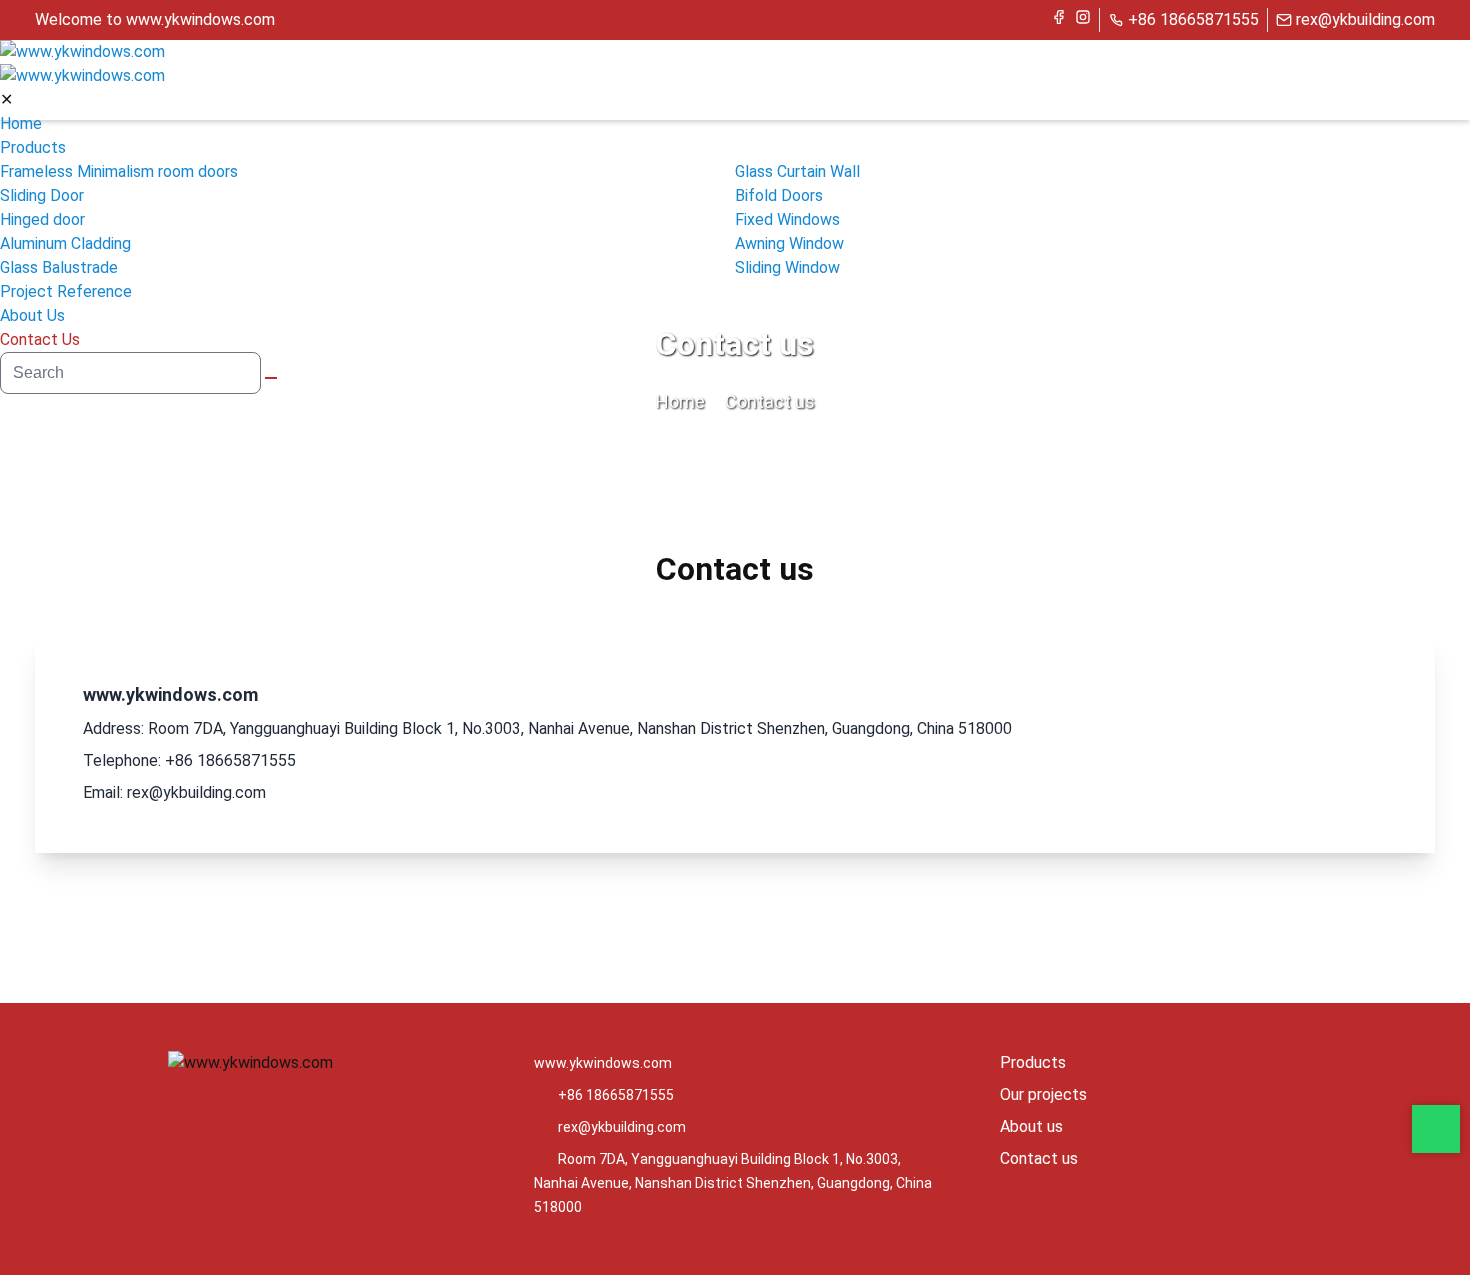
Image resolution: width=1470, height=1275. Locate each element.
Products (33, 147)
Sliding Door (42, 195)
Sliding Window (787, 267)
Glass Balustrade (59, 267)
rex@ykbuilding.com (1365, 19)
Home (21, 123)
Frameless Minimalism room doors (119, 171)
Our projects (1043, 1094)
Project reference (66, 291)
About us (32, 315)
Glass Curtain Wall (797, 171)
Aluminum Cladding (65, 243)
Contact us (40, 339)
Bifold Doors (779, 195)
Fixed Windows (787, 219)
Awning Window (789, 243)
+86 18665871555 (1193, 19)
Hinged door (42, 219)
